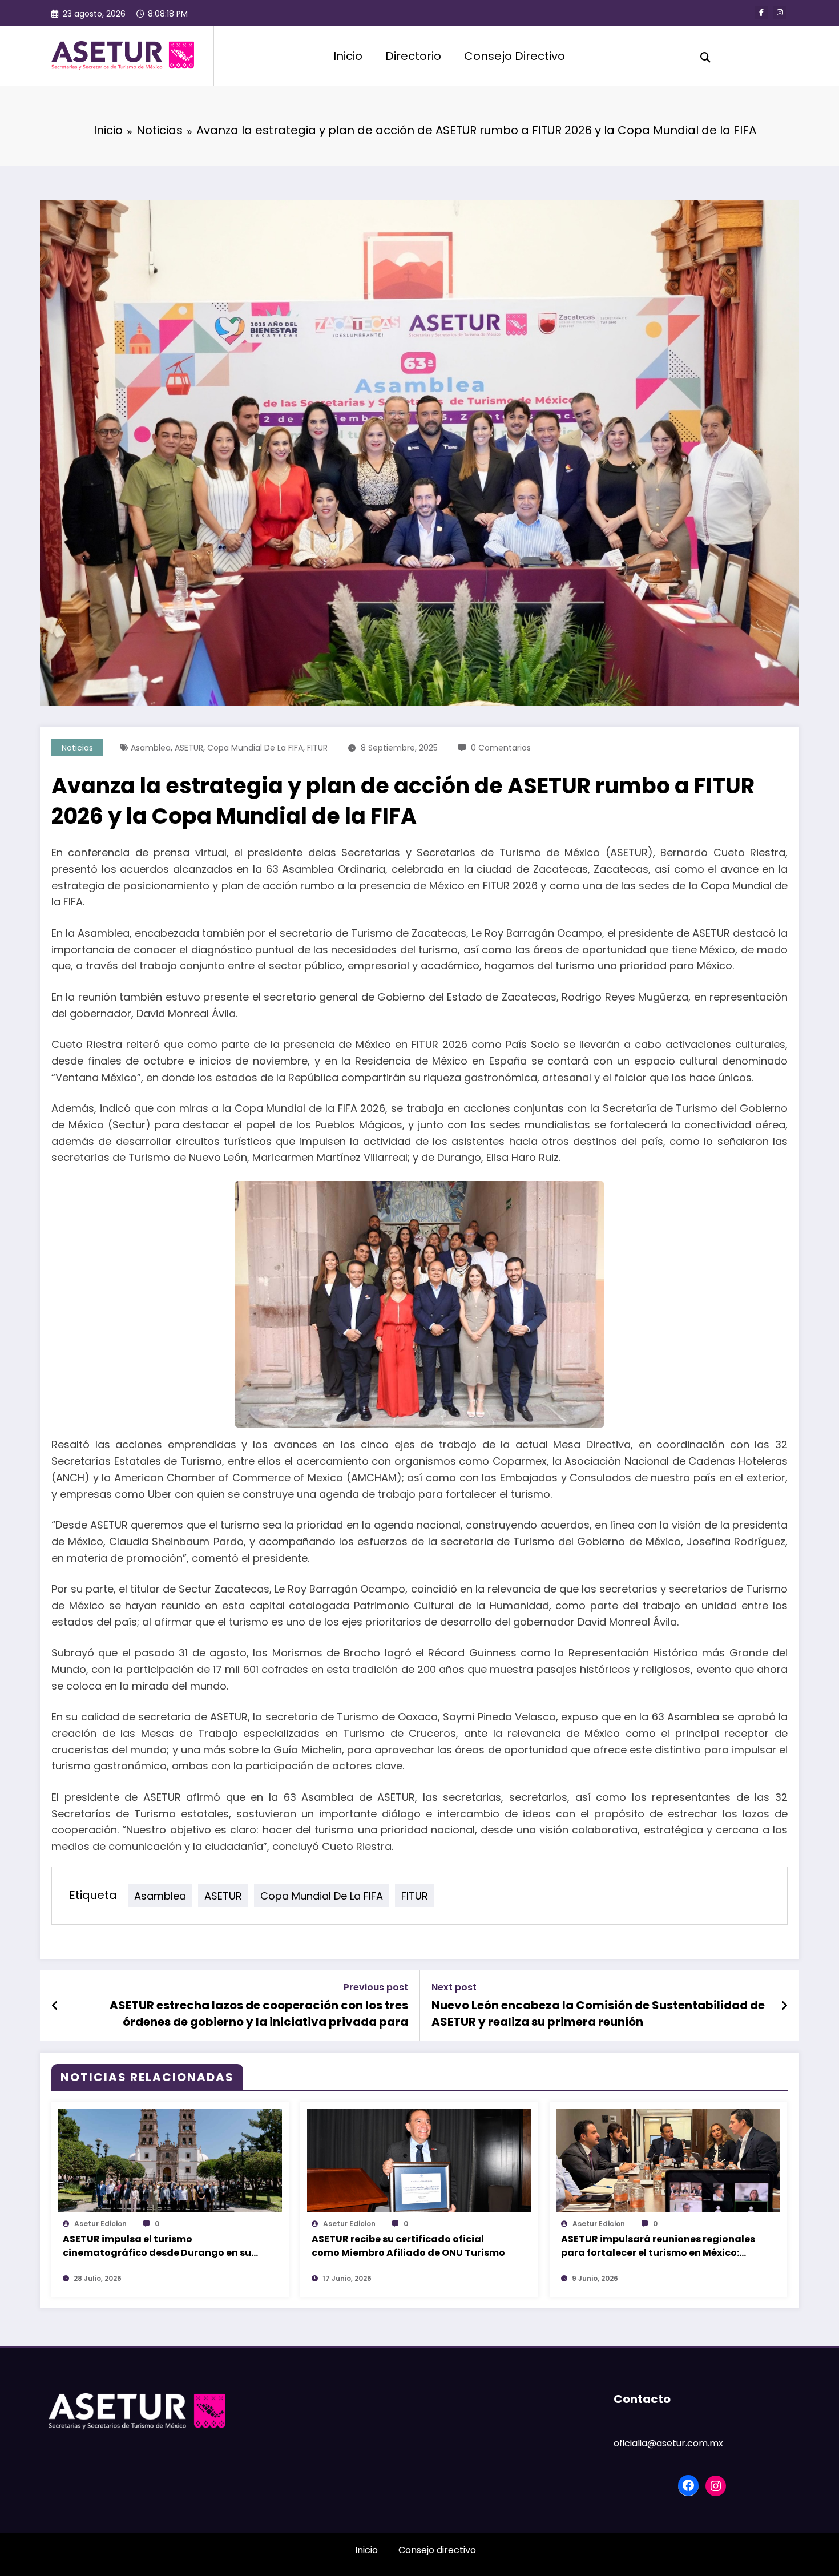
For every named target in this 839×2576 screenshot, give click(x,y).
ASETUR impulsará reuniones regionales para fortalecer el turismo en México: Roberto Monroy (658, 2246)
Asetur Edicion (100, 2224)
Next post (454, 1987)
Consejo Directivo (515, 56)
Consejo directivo (437, 2550)
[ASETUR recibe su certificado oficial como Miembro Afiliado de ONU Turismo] (419, 2160)
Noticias (77, 748)
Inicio (348, 56)
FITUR (317, 748)
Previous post (376, 1987)
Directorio (413, 56)
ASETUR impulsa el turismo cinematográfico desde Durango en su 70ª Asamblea (157, 2246)
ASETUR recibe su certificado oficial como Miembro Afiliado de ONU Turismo (408, 2246)
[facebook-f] (761, 13)
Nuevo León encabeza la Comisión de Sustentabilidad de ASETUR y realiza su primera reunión (598, 2013)
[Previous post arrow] (55, 2006)
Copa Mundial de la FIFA (255, 748)
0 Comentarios (501, 748)
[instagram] (780, 13)
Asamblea (151, 748)
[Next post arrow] (784, 2006)
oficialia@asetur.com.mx (668, 2443)
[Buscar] (705, 56)
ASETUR (189, 748)
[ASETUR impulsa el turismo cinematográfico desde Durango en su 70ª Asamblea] (170, 2160)
